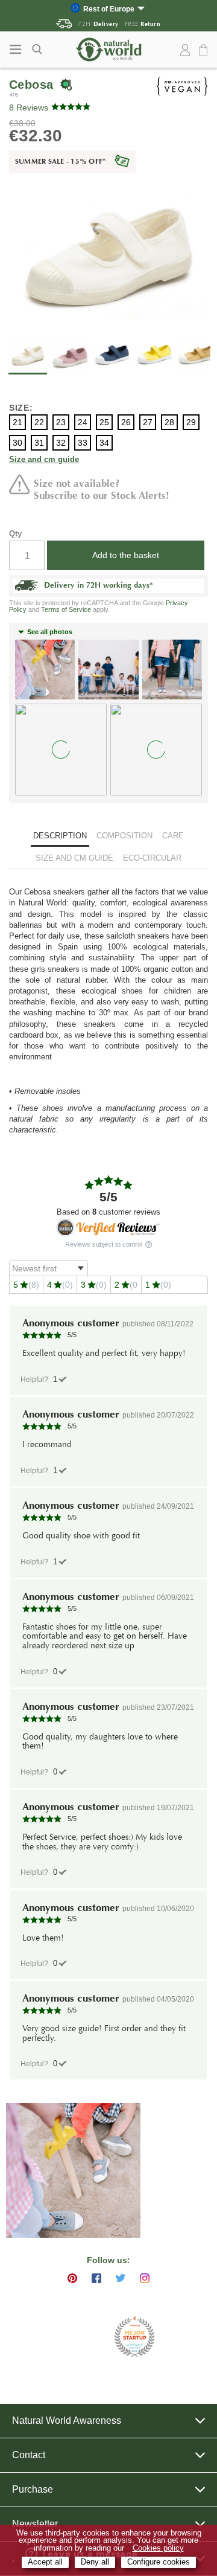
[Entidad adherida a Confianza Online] (79, 2337)
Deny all (95, 2562)
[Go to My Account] (185, 50)
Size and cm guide (44, 460)
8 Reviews (29, 108)
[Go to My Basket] (205, 50)
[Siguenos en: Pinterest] (72, 2278)
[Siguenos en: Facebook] (96, 2278)
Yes (55, 1379)
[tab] (60, 837)
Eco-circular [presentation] (152, 858)
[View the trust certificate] (108, 1228)
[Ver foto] (73, 2170)
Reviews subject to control (105, 1245)
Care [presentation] (173, 836)
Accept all (45, 2562)
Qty (15, 534)
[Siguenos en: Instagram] (145, 2278)
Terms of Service (66, 609)
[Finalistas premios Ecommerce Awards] (134, 2338)
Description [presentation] (60, 836)
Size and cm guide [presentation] (74, 858)
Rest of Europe (109, 9)
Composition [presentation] (124, 836)
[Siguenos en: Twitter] (121, 2278)
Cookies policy (158, 2548)
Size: (21, 408)
